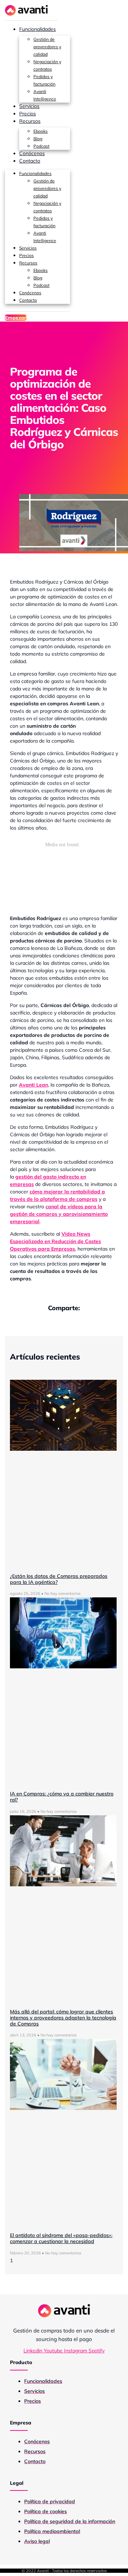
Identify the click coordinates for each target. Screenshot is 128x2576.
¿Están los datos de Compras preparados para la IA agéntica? (59, 1579)
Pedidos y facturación (44, 80)
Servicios (29, 106)
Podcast (41, 146)
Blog (38, 139)
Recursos (30, 121)
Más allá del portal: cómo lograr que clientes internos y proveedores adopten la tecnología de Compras (63, 2018)
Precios (28, 114)
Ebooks (41, 131)
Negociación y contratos (47, 65)
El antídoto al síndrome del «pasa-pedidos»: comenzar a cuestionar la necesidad (61, 2238)
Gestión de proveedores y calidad (47, 47)
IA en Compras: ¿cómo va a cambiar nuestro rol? (62, 1797)
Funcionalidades (38, 29)
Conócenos (32, 153)
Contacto (30, 161)
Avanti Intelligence (45, 95)
